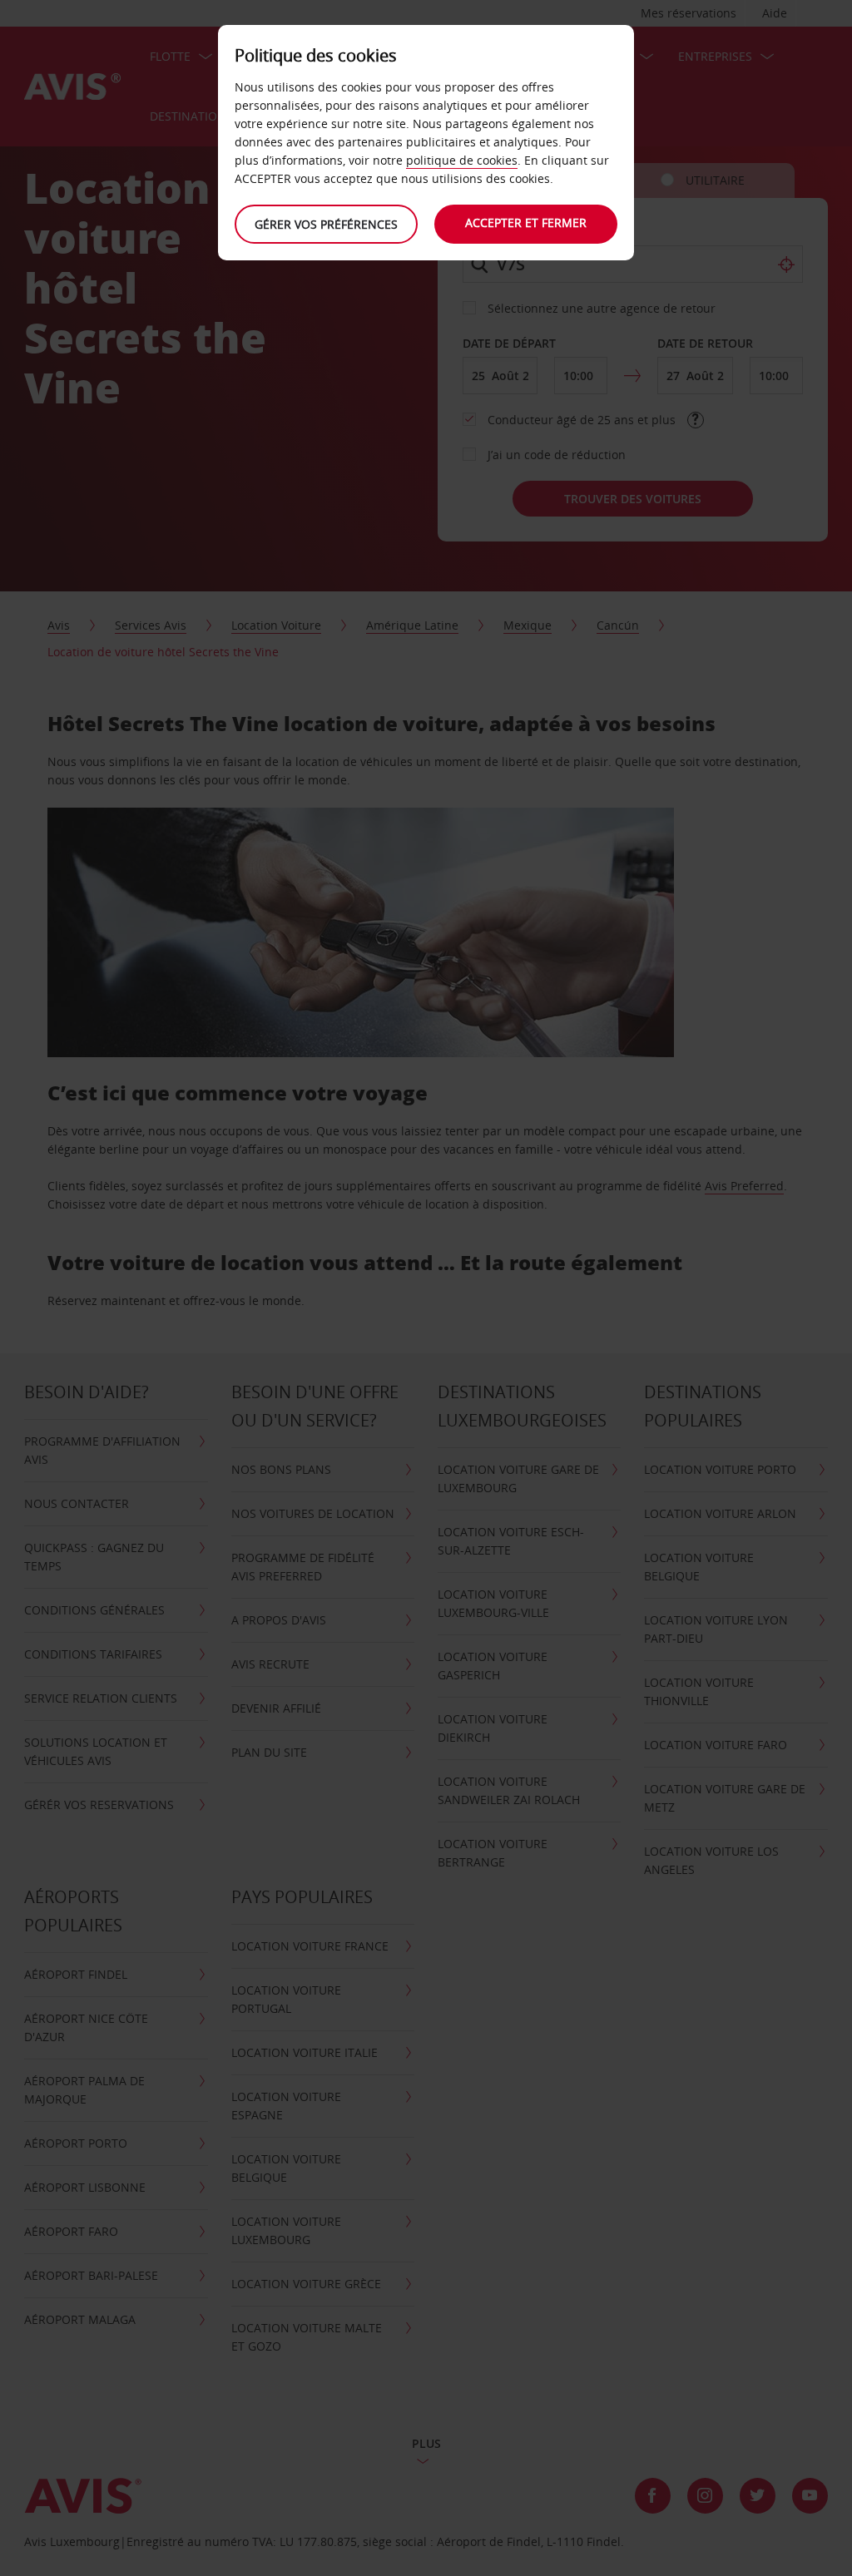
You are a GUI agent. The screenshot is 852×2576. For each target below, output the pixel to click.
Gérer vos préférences (326, 224)
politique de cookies (462, 160)
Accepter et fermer (526, 222)
